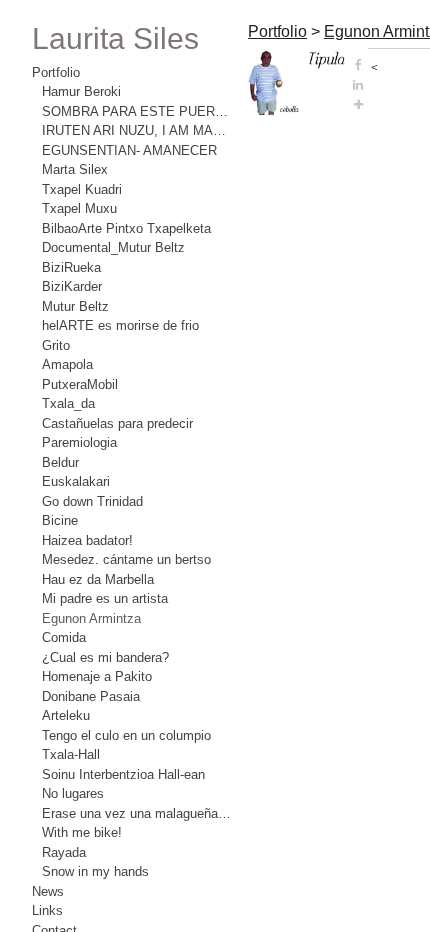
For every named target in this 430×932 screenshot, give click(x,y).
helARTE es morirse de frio (120, 325)
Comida (64, 637)
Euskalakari (76, 481)
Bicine (60, 520)
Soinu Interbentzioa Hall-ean (123, 774)
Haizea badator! (87, 540)
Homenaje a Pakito (97, 676)
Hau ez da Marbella (98, 579)
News (48, 891)
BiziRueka (71, 267)
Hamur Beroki (81, 91)
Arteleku (66, 715)
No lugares (73, 793)
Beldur (60, 462)
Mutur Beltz (75, 306)
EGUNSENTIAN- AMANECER (129, 150)
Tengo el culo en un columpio (126, 735)
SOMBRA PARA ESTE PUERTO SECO (137, 111)
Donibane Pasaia (91, 696)
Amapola (67, 364)
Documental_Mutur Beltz (113, 247)
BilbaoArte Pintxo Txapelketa (126, 228)
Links (47, 910)
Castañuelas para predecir (117, 423)
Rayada (64, 852)
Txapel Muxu (79, 208)
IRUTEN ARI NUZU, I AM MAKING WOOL (137, 130)
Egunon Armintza (91, 618)
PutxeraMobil (80, 384)
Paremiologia (79, 442)
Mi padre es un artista (105, 598)
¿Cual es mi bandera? (105, 657)
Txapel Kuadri (82, 189)
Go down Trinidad (92, 501)
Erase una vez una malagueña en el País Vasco (137, 813)
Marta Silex (75, 169)
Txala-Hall (71, 754)
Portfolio (56, 72)
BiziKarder (72, 286)
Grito (56, 345)
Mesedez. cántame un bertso (126, 559)
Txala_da (68, 403)
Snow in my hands (95, 871)
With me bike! (82, 832)
